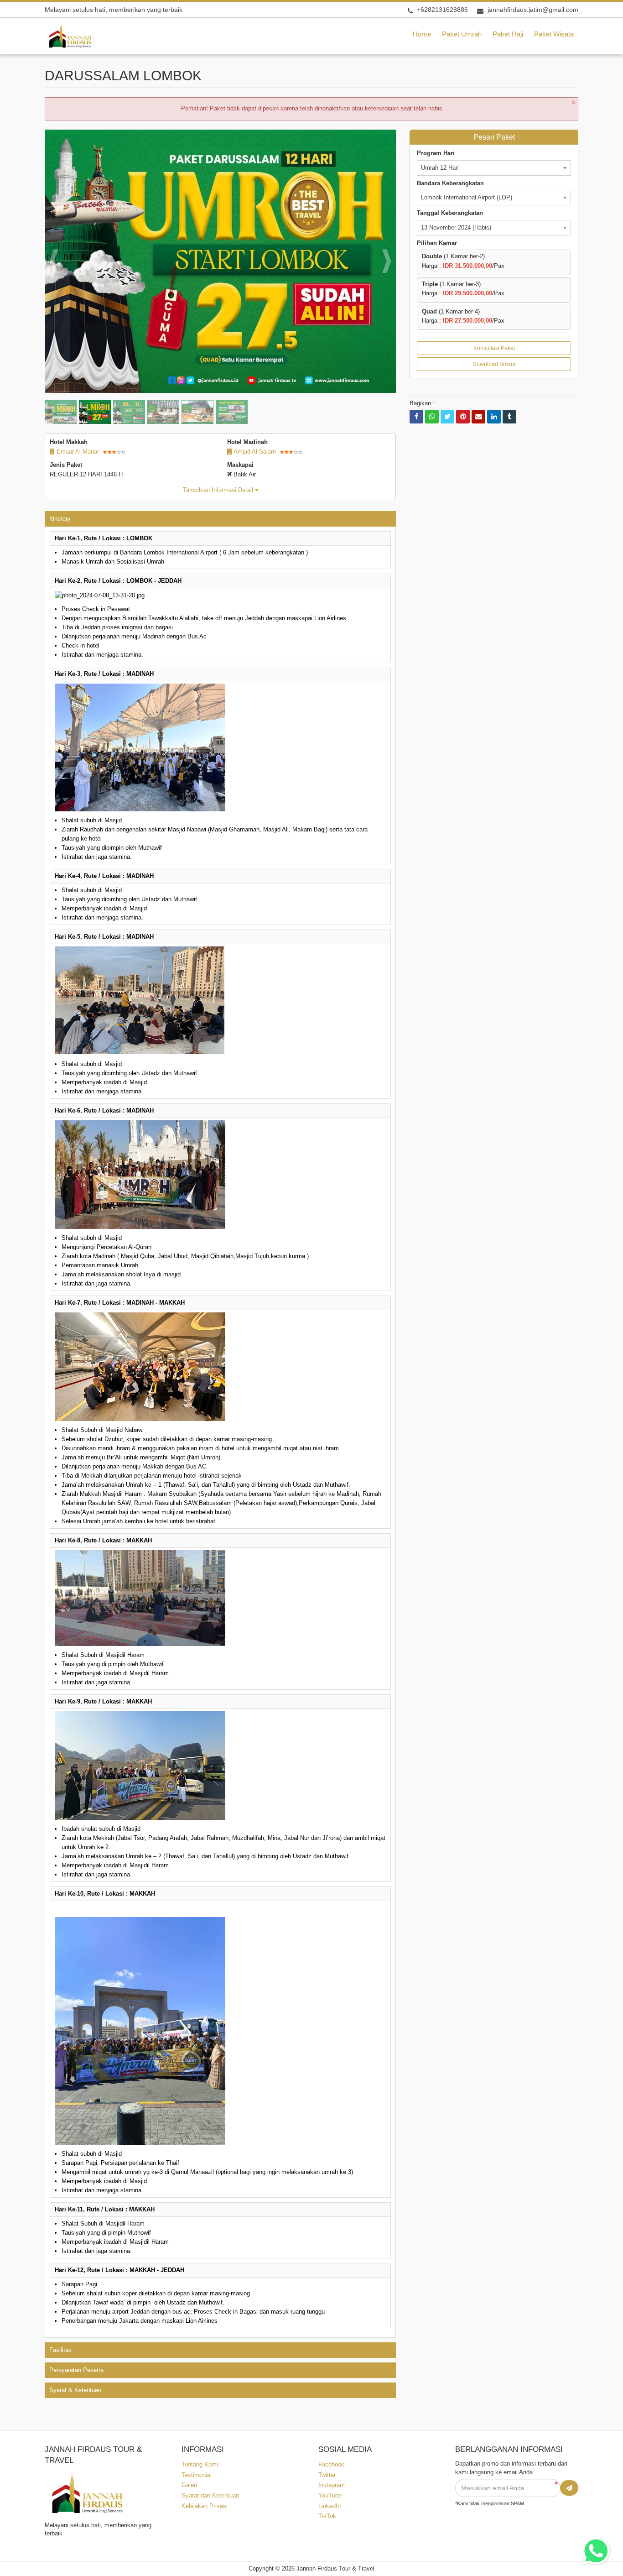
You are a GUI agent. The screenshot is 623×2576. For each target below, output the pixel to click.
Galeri (189, 2485)
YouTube (330, 2495)
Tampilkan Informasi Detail (219, 490)
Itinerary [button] (60, 519)
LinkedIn (330, 2506)
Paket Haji (508, 34)
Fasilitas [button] (60, 2350)
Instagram (332, 2485)
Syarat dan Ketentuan (210, 2495)
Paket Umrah (462, 34)
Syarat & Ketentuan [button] (75, 2390)
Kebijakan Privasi (205, 2506)
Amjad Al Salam (254, 452)
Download (373, 140)
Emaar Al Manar (77, 452)
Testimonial (197, 2475)
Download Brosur (494, 364)
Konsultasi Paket (494, 348)
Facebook (331, 2464)
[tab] (220, 519)
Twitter (327, 2475)
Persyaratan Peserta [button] (76, 2370)
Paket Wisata (554, 34)
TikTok (327, 2516)
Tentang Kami (200, 2464)
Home (422, 34)
